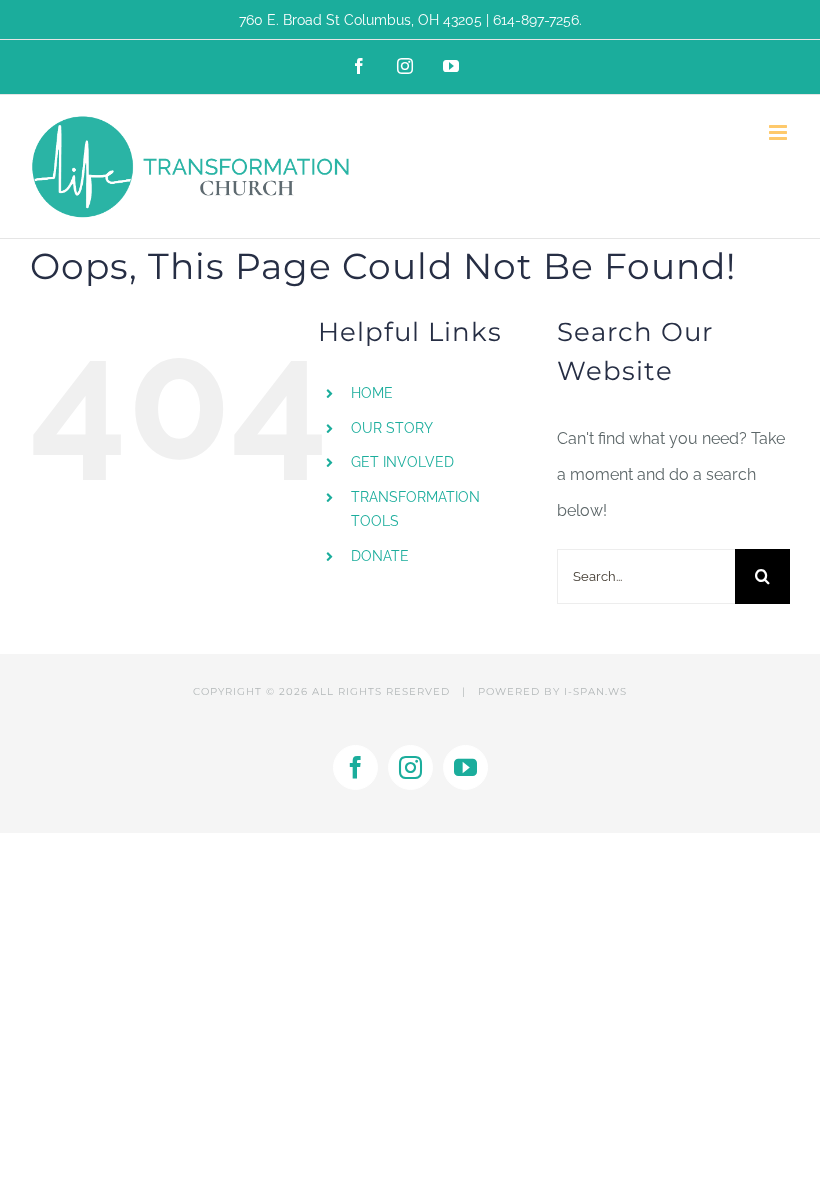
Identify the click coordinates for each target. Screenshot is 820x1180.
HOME (372, 393)
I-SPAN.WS (595, 691)
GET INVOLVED (402, 462)
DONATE (380, 556)
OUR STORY (392, 428)
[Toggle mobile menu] (779, 132)
